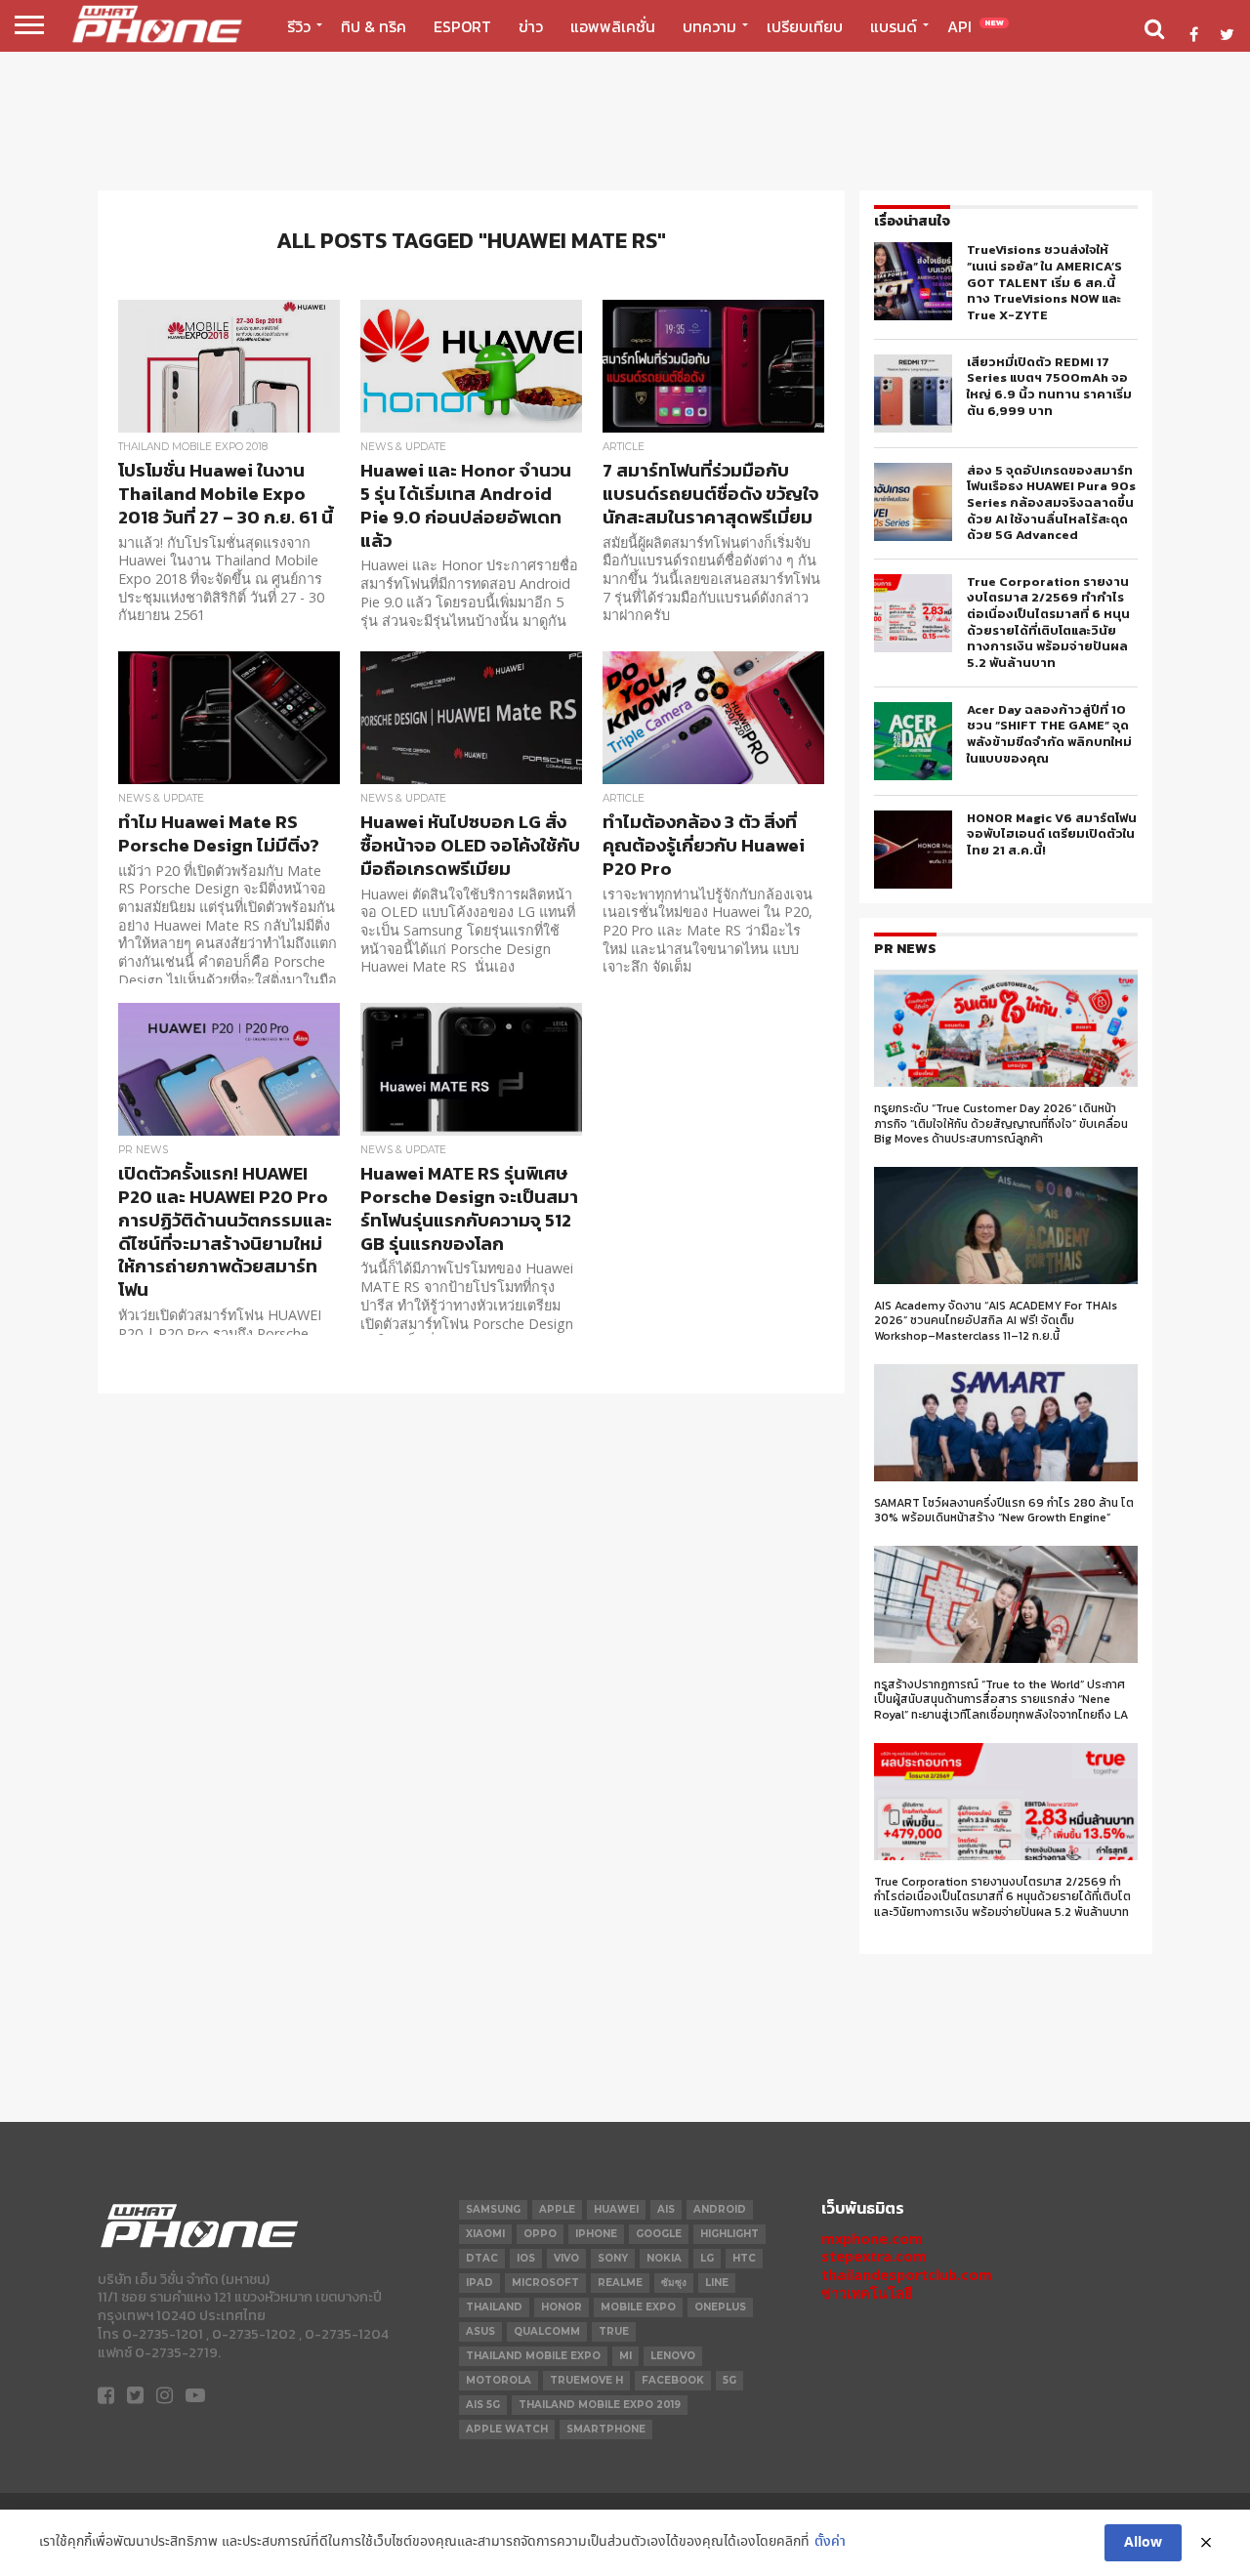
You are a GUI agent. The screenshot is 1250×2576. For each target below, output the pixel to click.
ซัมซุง (674, 2283)
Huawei (616, 2209)
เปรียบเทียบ (805, 26)
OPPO (540, 2234)
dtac (482, 2258)
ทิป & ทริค (374, 26)
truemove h (586, 2380)
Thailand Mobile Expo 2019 (600, 2405)
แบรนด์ (894, 26)
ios (526, 2258)
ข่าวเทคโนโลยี (867, 2293)
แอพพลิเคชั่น (613, 26)
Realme (620, 2283)
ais (666, 2209)
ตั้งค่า (830, 2542)
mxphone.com (872, 2239)
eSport (462, 26)
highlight (729, 2234)
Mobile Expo (638, 2307)
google (659, 2234)
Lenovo (673, 2356)
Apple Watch (507, 2429)
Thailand (494, 2307)
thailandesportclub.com (907, 2275)
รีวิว (299, 26)
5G (729, 2380)
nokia (664, 2258)
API (976, 26)
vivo (566, 2258)
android (720, 2209)
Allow (1143, 2543)
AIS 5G (483, 2405)
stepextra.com (874, 2256)
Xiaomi (485, 2234)
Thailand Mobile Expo (533, 2356)
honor (562, 2307)
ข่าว (531, 26)
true (614, 2331)
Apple (557, 2209)
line (717, 2283)
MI (625, 2356)
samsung (493, 2209)
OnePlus (720, 2307)
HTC (744, 2258)
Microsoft (545, 2283)
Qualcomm (547, 2331)
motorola (499, 2380)
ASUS (480, 2331)
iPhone (596, 2234)
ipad (479, 2283)
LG (707, 2258)
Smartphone (606, 2429)
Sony (613, 2258)
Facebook (673, 2380)
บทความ (709, 26)
